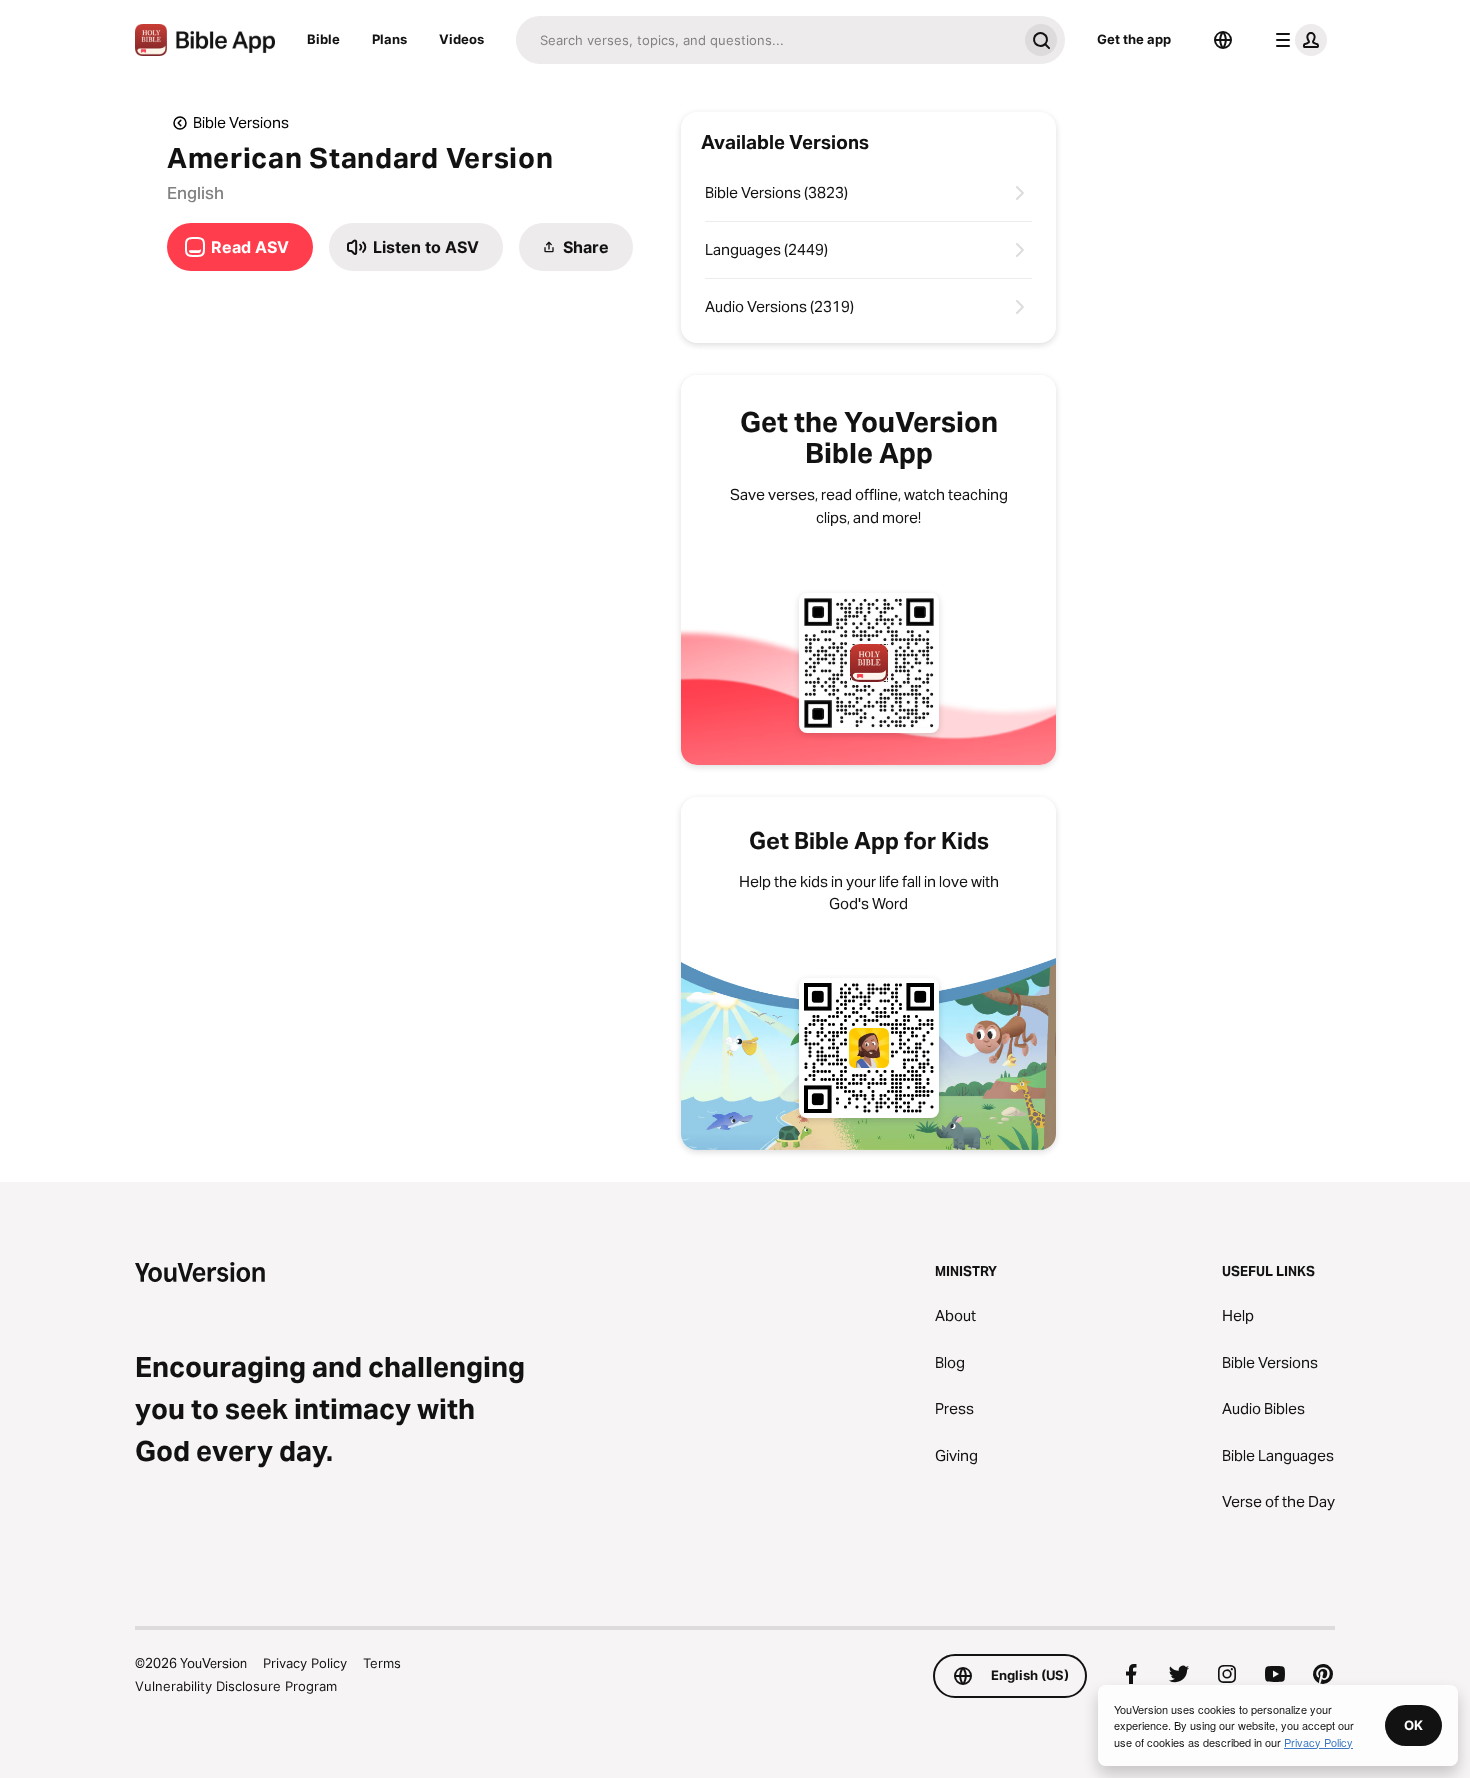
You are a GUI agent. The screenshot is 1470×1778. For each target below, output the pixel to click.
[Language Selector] (1223, 40)
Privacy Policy (305, 1663)
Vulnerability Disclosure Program (236, 1686)
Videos (461, 39)
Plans (389, 39)
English (195, 193)
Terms (382, 1663)
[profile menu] (1297, 40)
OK (1413, 1725)
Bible (323, 39)
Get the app (1134, 39)
